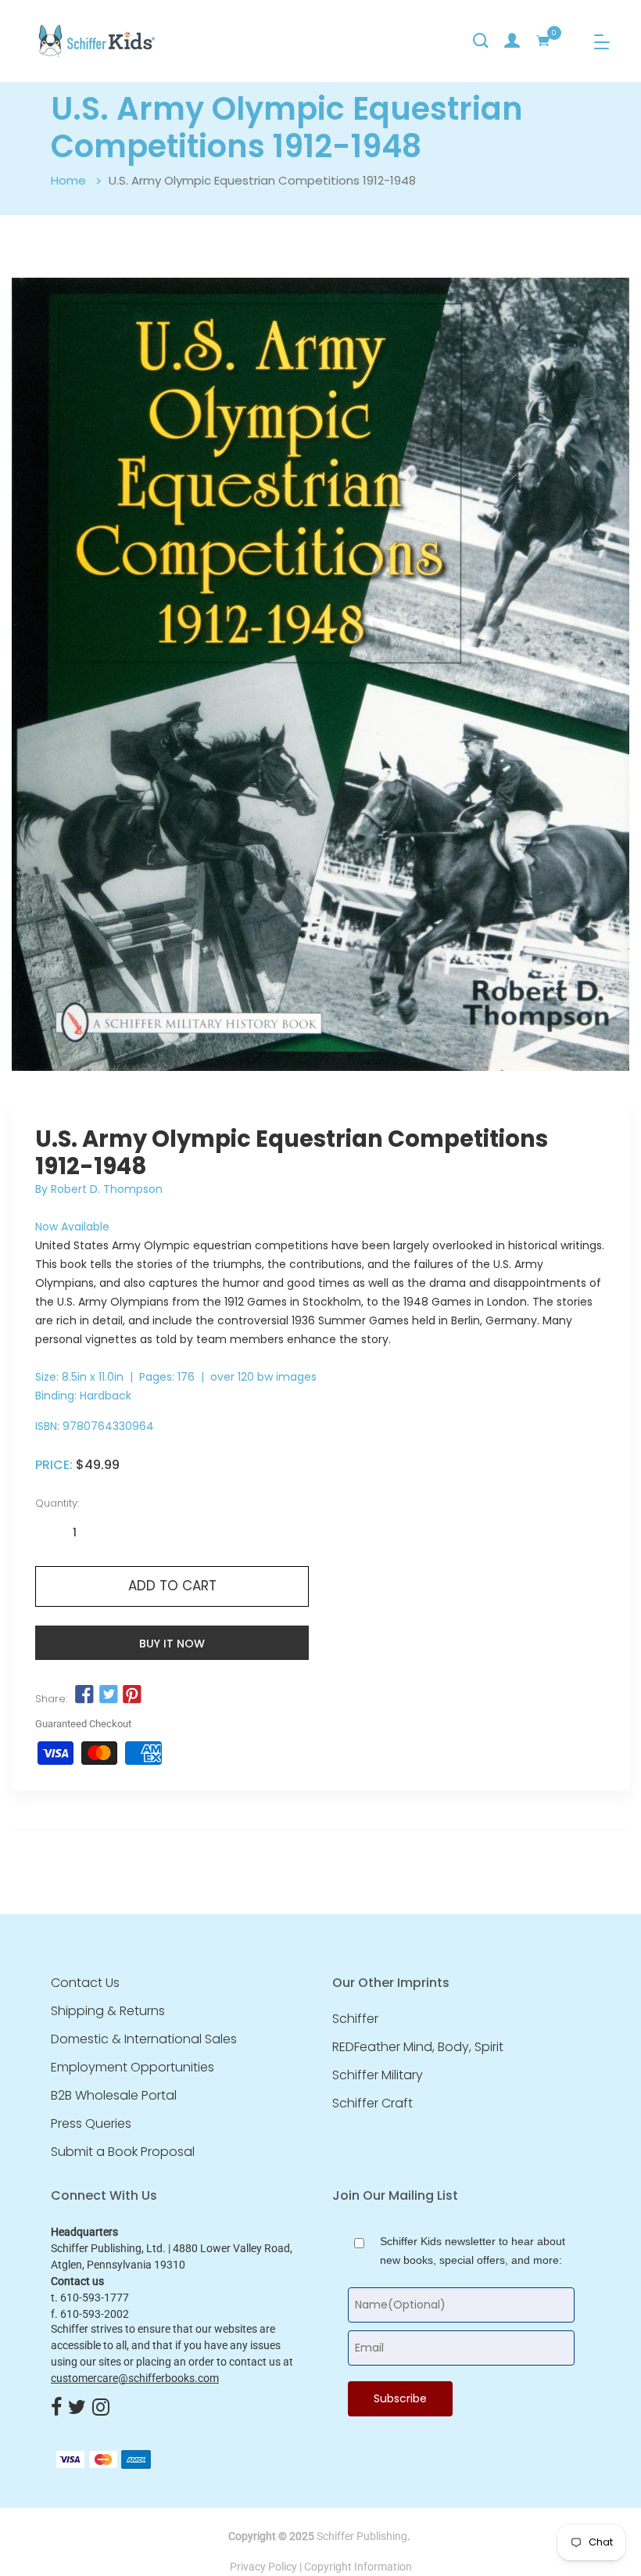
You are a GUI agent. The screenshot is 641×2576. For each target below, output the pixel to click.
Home (68, 180)
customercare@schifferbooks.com (135, 2378)
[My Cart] (543, 41)
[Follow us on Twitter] (108, 1694)
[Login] (512, 41)
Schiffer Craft (372, 2104)
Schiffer (355, 2019)
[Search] (481, 41)
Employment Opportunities (132, 2068)
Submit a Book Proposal (123, 2152)
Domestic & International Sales (144, 2039)
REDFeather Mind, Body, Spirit (418, 2047)
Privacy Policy (263, 2567)
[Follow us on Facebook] (84, 1694)
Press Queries (91, 2124)
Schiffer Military (378, 2075)
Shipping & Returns (108, 2011)
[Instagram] (101, 2409)
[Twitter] (77, 2409)
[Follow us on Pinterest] (132, 1694)
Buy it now (172, 1644)
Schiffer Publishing (362, 2536)
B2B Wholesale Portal (114, 2096)
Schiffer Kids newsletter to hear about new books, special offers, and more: (473, 2251)
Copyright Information (358, 2567)
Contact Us (85, 1983)
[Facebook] (56, 2409)
